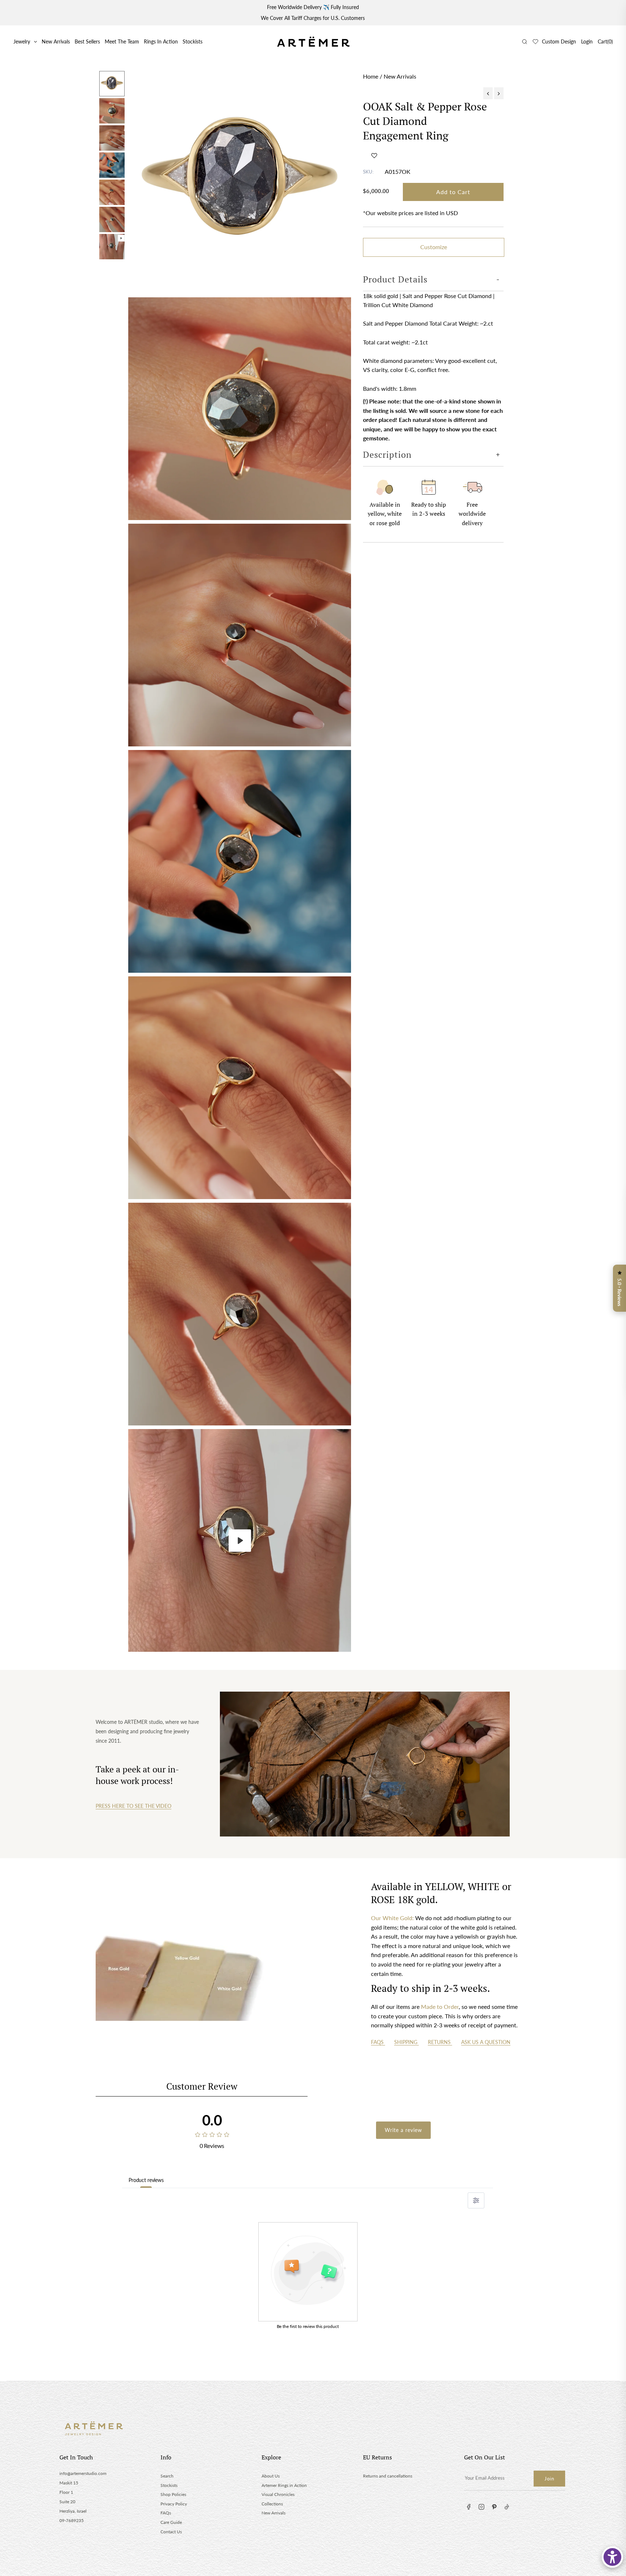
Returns (440, 2042)
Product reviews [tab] (146, 2180)
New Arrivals (56, 41)
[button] (374, 155)
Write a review (403, 2130)
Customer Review (202, 2086)
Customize (434, 247)
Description (387, 455)
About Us (271, 2476)
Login (587, 41)
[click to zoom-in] (240, 182)
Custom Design (559, 41)
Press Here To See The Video (133, 1806)
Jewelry (22, 41)
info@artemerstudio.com (83, 2473)
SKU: (368, 172)
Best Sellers (87, 41)
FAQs (378, 2042)
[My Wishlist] (535, 42)
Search (167, 2476)
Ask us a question (486, 2042)
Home (371, 76)
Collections (272, 2504)
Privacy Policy (174, 2504)
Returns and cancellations (388, 2476)
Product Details (395, 279)
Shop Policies (173, 2494)
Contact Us (171, 2532)
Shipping (406, 2042)
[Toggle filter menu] (476, 2200)
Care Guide (171, 2522)
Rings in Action (161, 41)
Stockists (193, 41)
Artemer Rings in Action (284, 2485)
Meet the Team (122, 41)
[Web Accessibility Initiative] (612, 2557)
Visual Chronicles (278, 2494)
